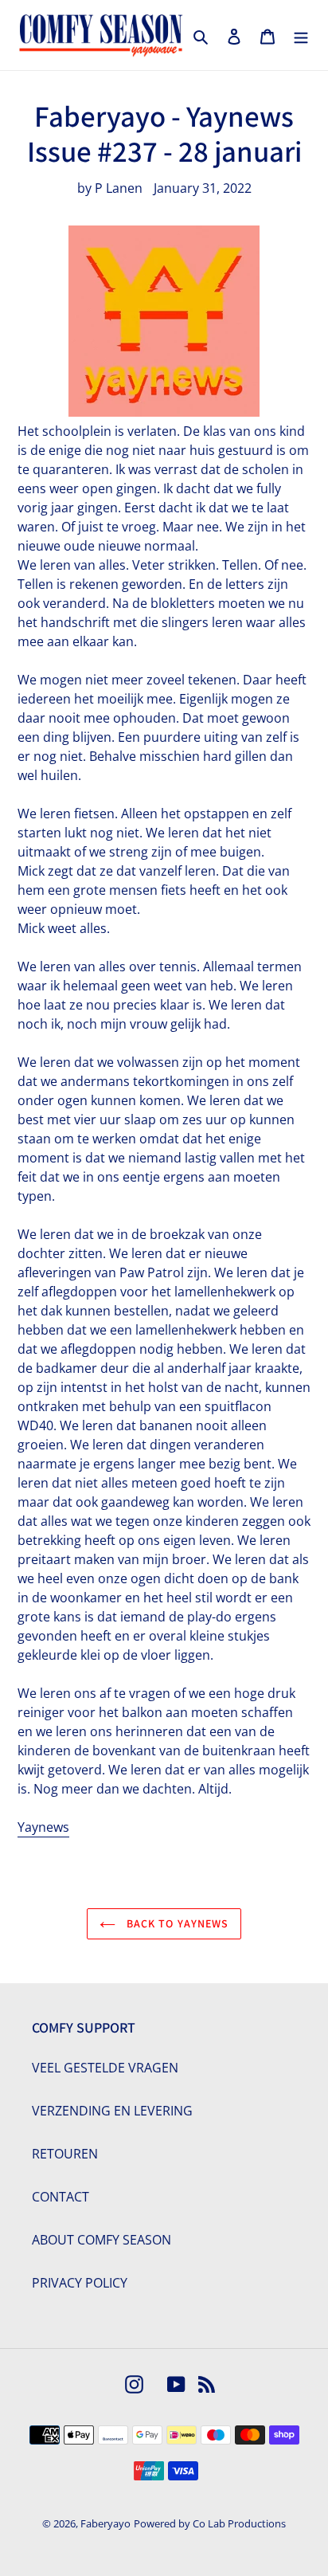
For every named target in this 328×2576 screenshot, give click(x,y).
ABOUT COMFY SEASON (102, 2240)
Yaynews (43, 1827)
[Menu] (301, 35)
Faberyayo (105, 2523)
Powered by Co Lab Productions (210, 2523)
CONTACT (61, 2197)
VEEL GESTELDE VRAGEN (105, 2068)
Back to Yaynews (176, 1923)
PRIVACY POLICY (80, 2283)
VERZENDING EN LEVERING (112, 2111)
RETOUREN (65, 2154)
